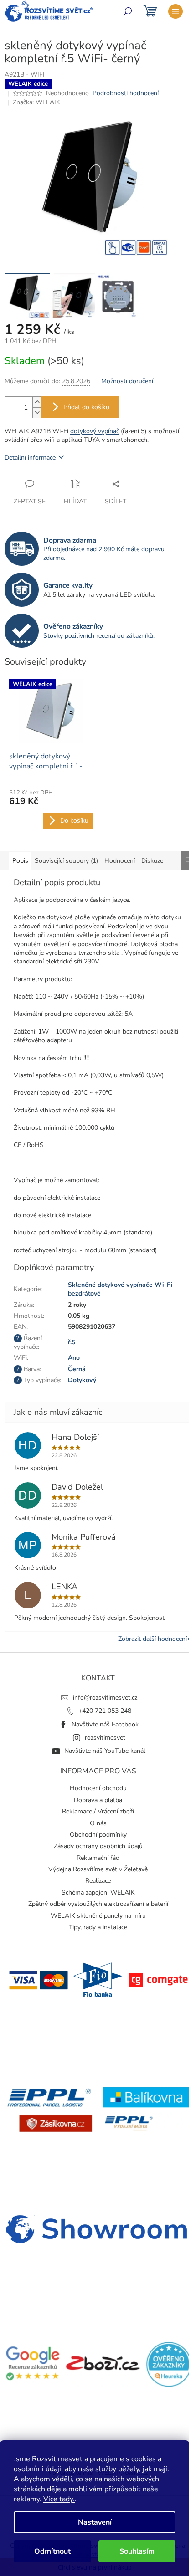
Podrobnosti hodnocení (126, 93)
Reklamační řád (98, 1858)
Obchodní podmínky (98, 1835)
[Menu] (175, 11)
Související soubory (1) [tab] (66, 861)
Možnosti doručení (127, 381)
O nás (98, 1823)
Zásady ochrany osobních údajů (98, 1846)
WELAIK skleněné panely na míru (98, 1916)
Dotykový (82, 1380)
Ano (74, 1358)
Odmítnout (52, 2551)
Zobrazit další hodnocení (152, 1639)
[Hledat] (128, 11)
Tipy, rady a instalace (98, 1927)
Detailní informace (30, 458)
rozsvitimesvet (105, 1738)
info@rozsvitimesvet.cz (105, 1698)
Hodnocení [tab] (120, 861)
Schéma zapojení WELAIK (98, 1892)
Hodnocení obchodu (98, 1788)
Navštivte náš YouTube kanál (105, 1751)
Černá (77, 1369)
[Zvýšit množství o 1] (37, 402)
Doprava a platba (98, 1800)
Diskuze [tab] (152, 861)
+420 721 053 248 (105, 1711)
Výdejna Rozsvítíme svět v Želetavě (98, 1869)
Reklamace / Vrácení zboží (98, 1811)
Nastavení (95, 2522)
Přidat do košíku (86, 407)
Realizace (98, 1881)
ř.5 (72, 1342)
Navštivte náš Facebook (105, 1724)
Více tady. (59, 2499)
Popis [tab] (20, 861)
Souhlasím (137, 2551)
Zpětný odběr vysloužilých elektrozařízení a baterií (98, 1904)
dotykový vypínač (95, 431)
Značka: (36, 102)
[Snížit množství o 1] (37, 412)
